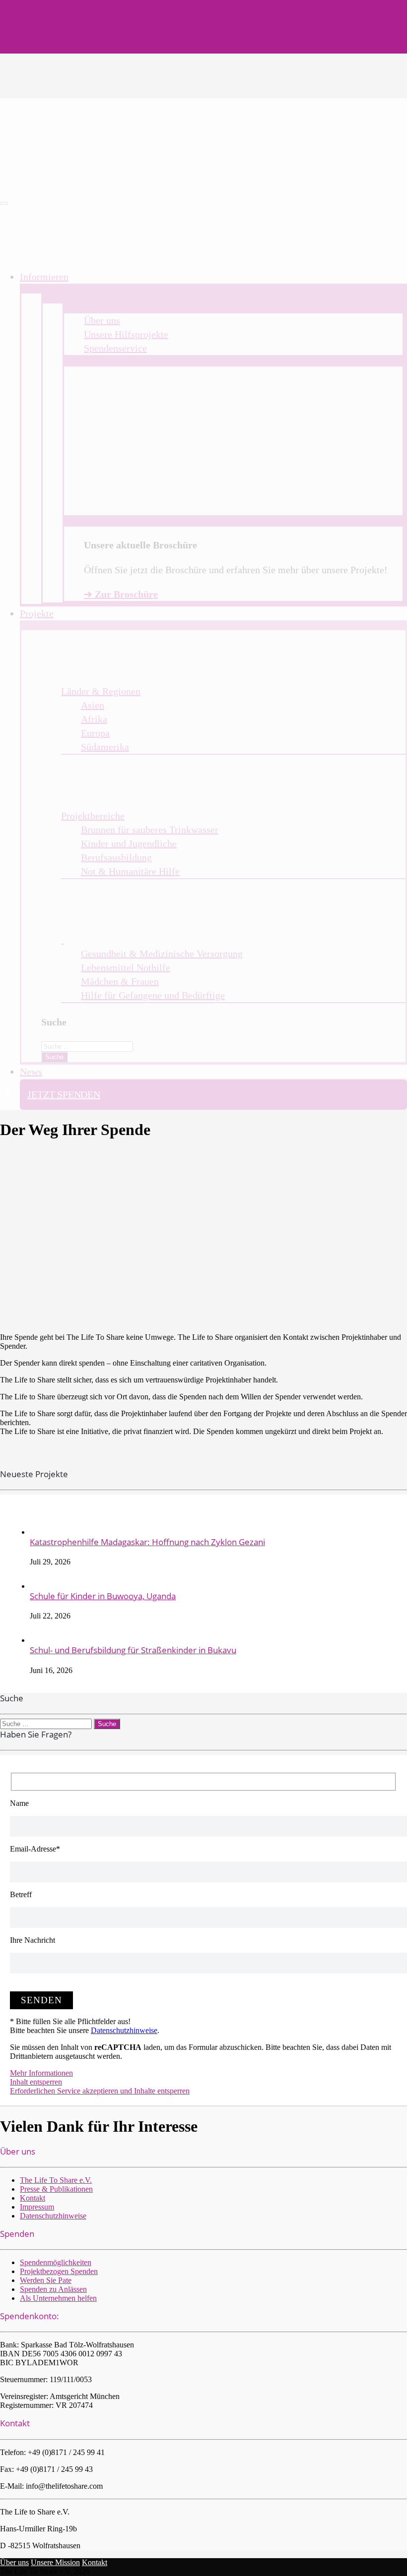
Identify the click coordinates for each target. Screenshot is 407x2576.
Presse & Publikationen (56, 2189)
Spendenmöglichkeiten (56, 2262)
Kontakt (33, 2198)
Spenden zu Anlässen (53, 2289)
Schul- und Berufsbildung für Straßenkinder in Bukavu (133, 1650)
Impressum (37, 2207)
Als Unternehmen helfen (58, 2298)
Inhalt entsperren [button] (36, 2082)
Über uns (14, 2562)
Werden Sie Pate (46, 2280)
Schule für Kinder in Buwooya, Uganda (103, 1596)
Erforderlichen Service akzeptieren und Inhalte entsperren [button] (100, 2091)
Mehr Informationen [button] (41, 2073)
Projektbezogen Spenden (59, 2271)
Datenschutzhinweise (124, 2030)
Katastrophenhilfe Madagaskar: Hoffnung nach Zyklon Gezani (147, 1542)
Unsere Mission (55, 2562)
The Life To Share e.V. (56, 2180)
